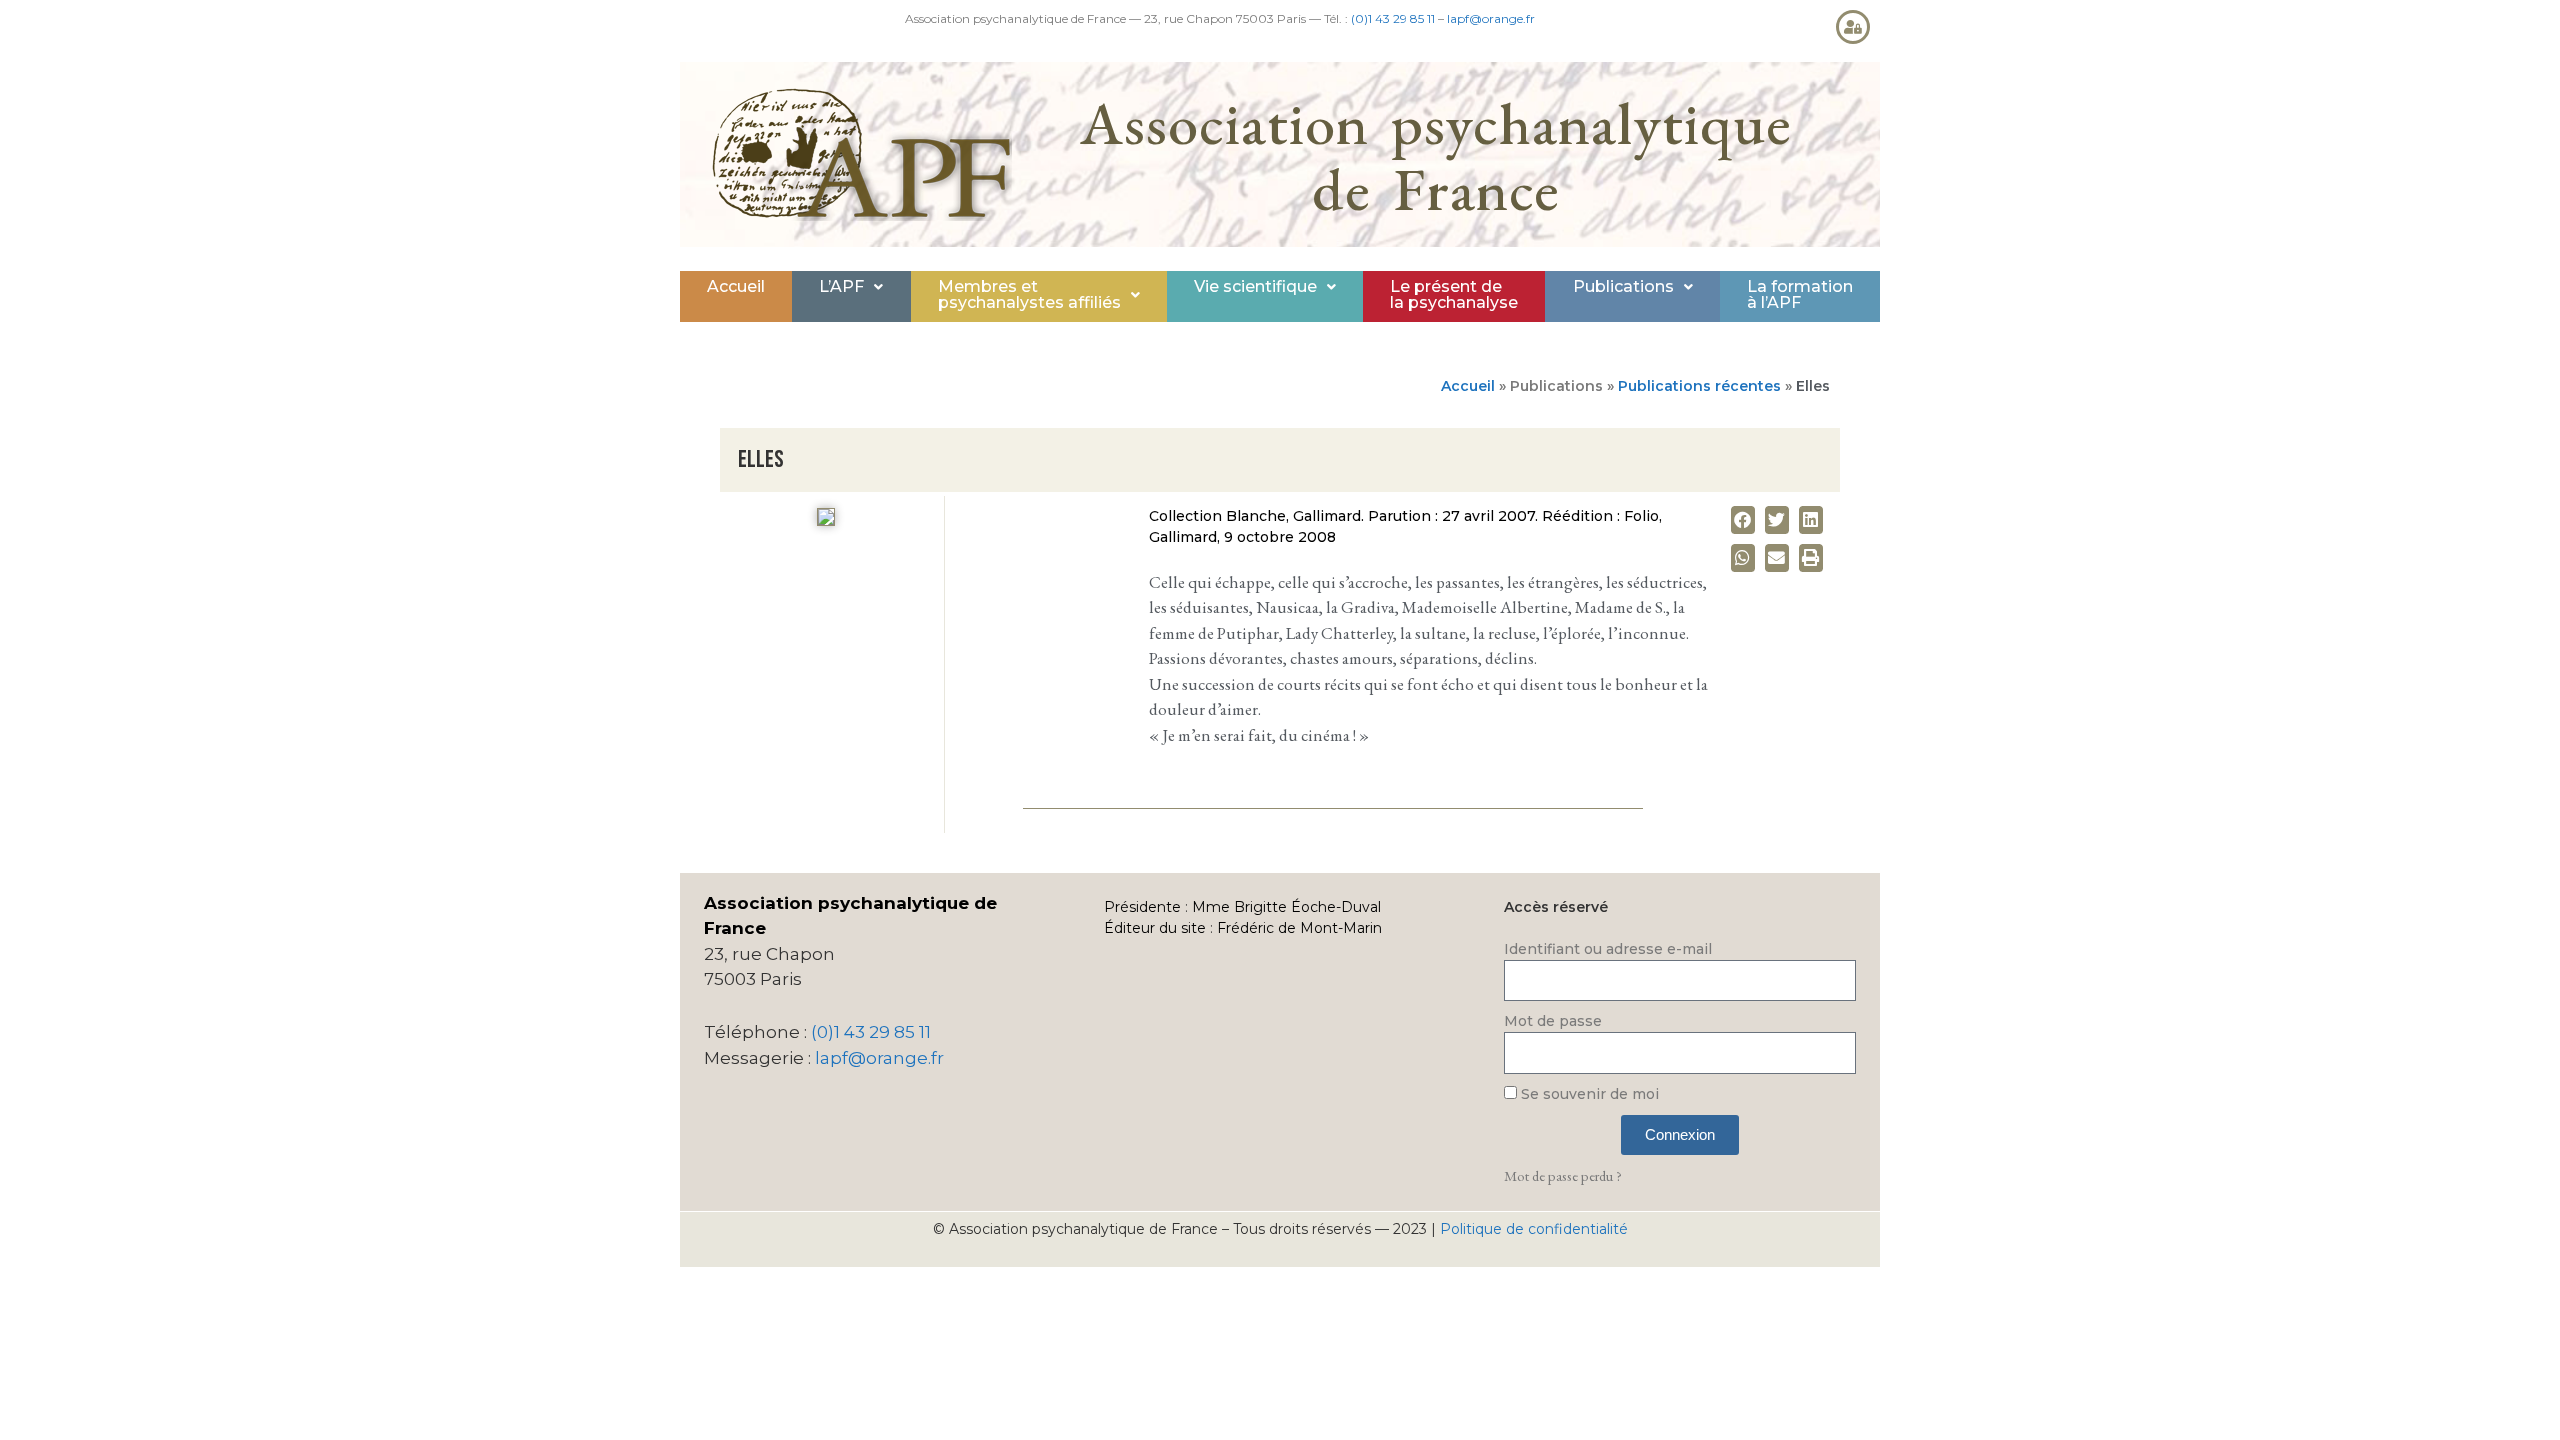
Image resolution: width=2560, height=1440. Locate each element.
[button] (851, 287)
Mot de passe (1553, 1021)
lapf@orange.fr (1491, 18)
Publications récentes (1699, 386)
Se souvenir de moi (1588, 1094)
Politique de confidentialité (1534, 1229)
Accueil (736, 286)
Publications (1623, 286)
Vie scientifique (1255, 286)
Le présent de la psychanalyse (1454, 294)
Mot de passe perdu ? (1563, 1175)
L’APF (841, 286)
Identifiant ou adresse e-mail (1608, 949)
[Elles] (826, 520)
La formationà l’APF (1800, 294)
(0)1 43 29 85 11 (1393, 18)
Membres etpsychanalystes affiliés (1029, 294)
